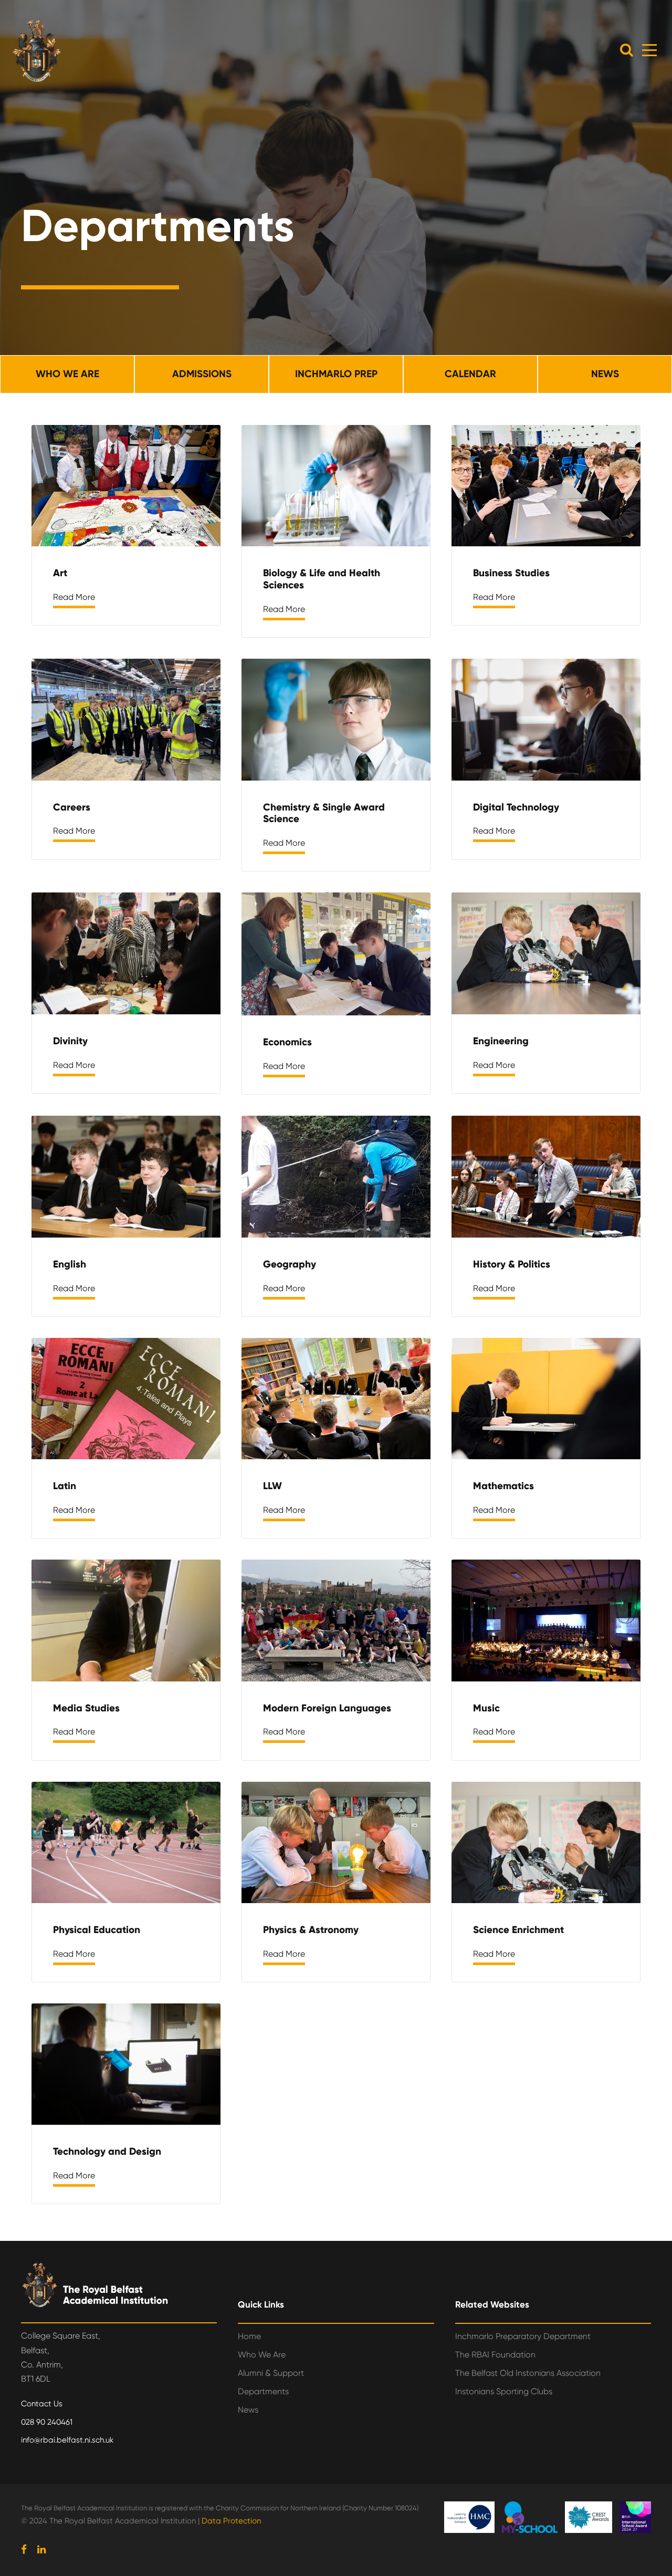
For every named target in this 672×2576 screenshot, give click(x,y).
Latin (65, 1486)
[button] (627, 50)
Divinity (70, 1041)
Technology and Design (107, 2151)
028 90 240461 (47, 2422)
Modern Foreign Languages (327, 1708)
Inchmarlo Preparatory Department (523, 2336)
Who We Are (262, 2355)
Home (249, 2336)
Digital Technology (516, 807)
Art (60, 573)
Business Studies (511, 573)
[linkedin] (41, 2550)
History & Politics (512, 1264)
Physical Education (97, 1930)
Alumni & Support (271, 2373)
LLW (272, 1486)
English (70, 1264)
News (248, 2410)
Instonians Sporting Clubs (504, 2391)
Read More (74, 597)
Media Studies (86, 1708)
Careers (72, 807)
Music (486, 1708)
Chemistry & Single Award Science (324, 813)
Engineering (501, 1041)
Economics (287, 1042)
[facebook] (24, 2550)
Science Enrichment (518, 1930)
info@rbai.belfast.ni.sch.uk (67, 2440)
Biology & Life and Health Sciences (322, 579)
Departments (263, 2391)
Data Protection (231, 2521)
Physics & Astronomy (311, 1930)
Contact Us (42, 2404)
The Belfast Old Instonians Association (528, 2373)
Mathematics (503, 1486)
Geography (290, 1264)
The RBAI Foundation (495, 2355)
